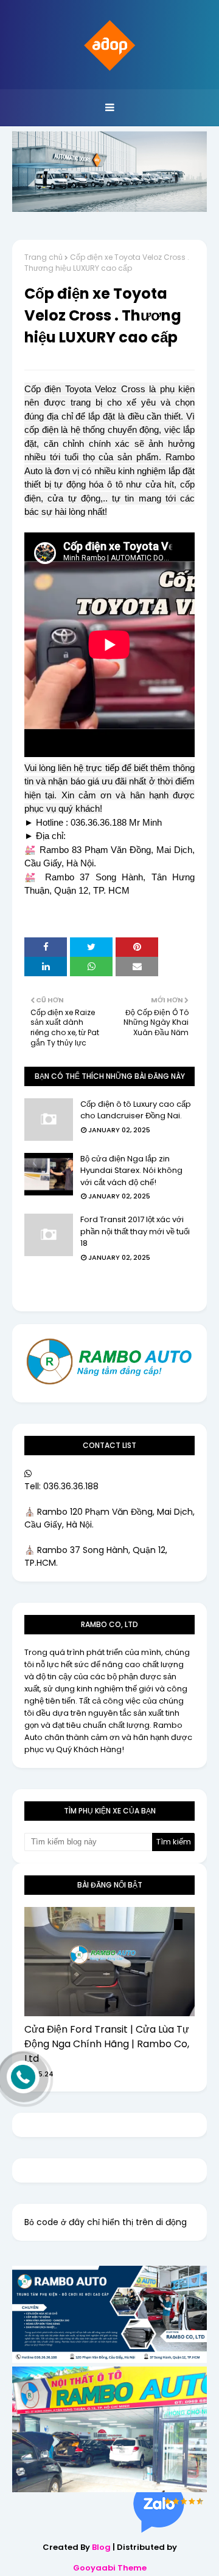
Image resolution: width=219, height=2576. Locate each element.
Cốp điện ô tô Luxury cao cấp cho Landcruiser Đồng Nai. (136, 1110)
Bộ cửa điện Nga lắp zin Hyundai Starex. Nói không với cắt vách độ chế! (131, 1171)
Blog (101, 2547)
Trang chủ (43, 257)
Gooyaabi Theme (110, 2568)
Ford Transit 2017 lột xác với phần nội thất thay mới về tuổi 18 (135, 1231)
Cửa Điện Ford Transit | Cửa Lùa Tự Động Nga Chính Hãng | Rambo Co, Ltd (107, 2044)
